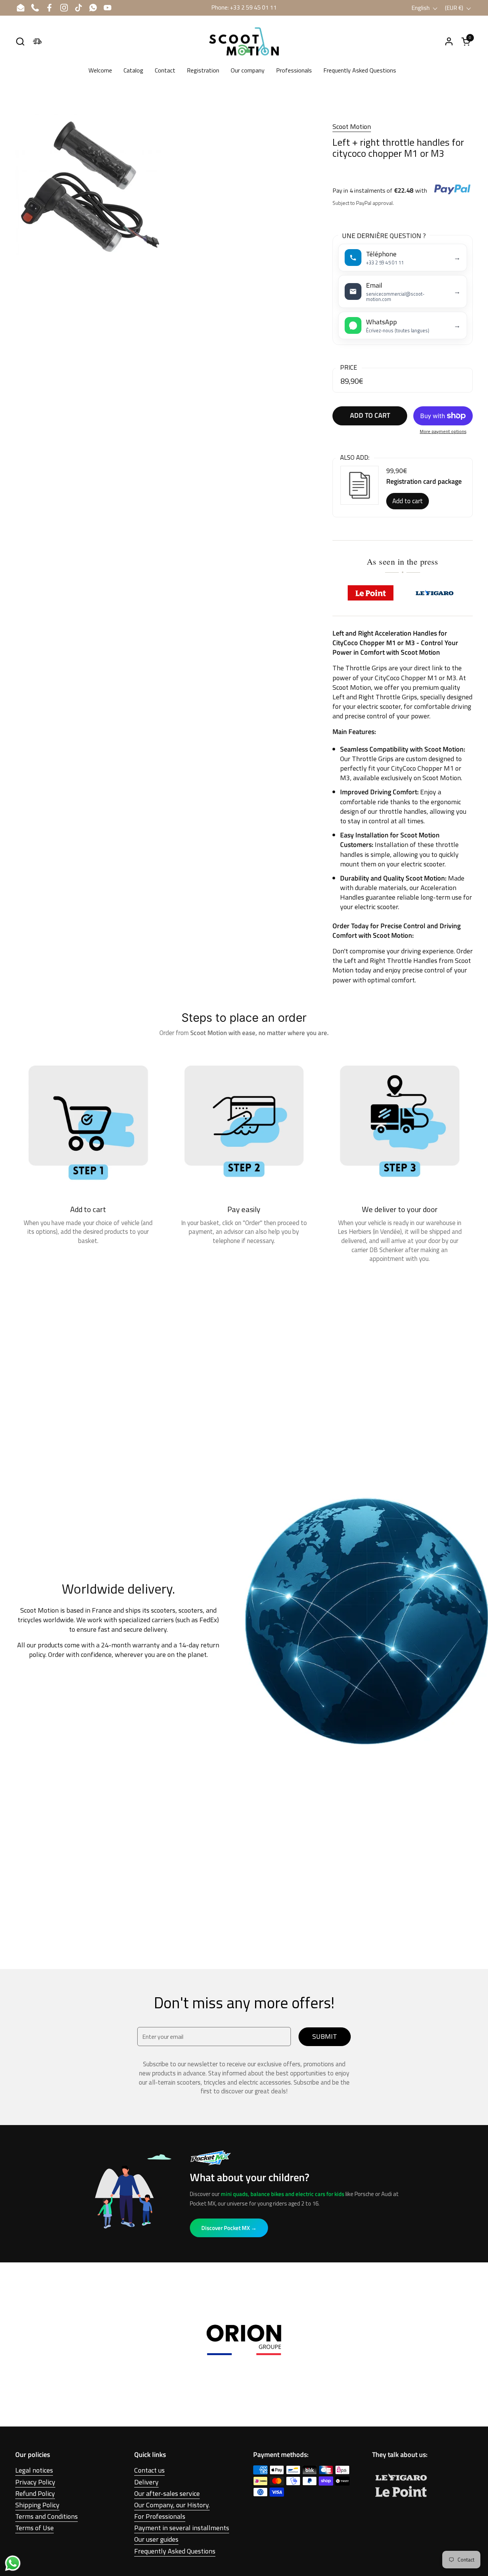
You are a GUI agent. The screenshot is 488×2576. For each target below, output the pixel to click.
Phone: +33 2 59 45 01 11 (244, 7)
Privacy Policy (35, 2482)
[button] (20, 41)
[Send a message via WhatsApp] (13, 2563)
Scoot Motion (352, 126)
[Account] (449, 41)
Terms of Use (35, 2528)
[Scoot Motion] (244, 41)
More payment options (443, 432)
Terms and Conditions (47, 2516)
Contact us (149, 2470)
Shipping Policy (37, 2505)
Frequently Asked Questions (175, 2551)
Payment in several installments (182, 2528)
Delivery (146, 2482)
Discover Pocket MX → (229, 2228)
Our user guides (156, 2539)
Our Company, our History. (172, 2505)
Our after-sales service (167, 2493)
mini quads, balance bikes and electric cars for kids (283, 2194)
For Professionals (160, 2516)
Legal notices (34, 2470)
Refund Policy (35, 2493)
